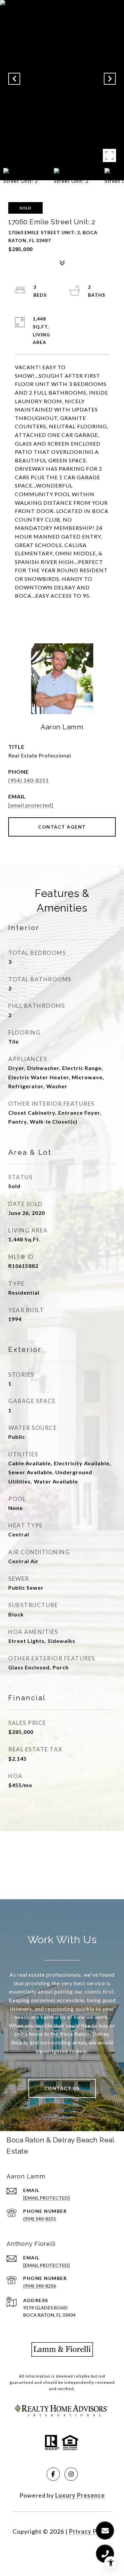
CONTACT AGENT (62, 827)
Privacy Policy (90, 2531)
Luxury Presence (80, 2495)
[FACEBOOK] (53, 2474)
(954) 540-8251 (29, 780)
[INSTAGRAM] (71, 2474)
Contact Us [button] (62, 2088)
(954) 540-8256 (40, 2286)
